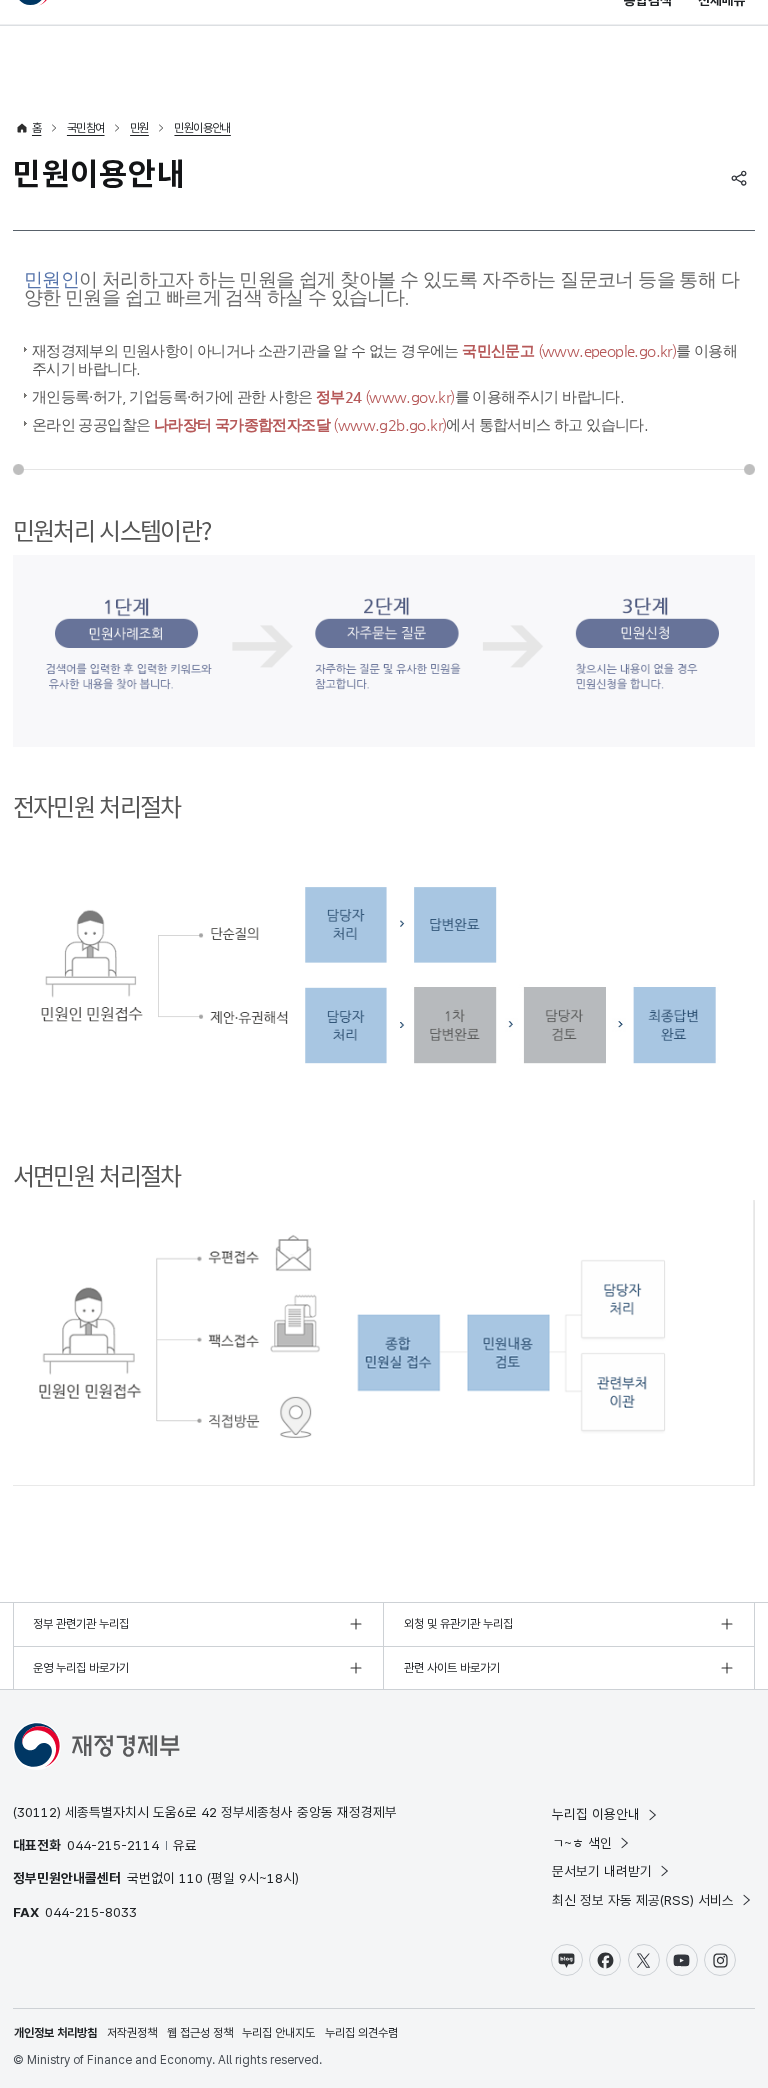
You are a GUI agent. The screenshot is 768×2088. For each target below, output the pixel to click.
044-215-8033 (91, 1912)
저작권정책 (132, 2033)
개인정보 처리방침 (55, 2033)
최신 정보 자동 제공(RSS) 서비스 (643, 1900)
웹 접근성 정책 (200, 2033)
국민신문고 (569, 350)
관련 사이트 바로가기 (452, 1668)
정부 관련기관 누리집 (81, 1624)
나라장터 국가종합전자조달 (300, 424)
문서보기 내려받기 (602, 1871)
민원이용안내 (202, 128)
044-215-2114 (113, 1845)
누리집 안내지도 (278, 2033)
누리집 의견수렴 (361, 2033)
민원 (139, 128)
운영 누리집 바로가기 (81, 1668)
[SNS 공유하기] (739, 178)
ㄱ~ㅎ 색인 (582, 1843)
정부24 (385, 396)
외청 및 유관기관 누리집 (458, 1624)
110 (191, 1878)
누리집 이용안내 (596, 1814)
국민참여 (86, 128)
